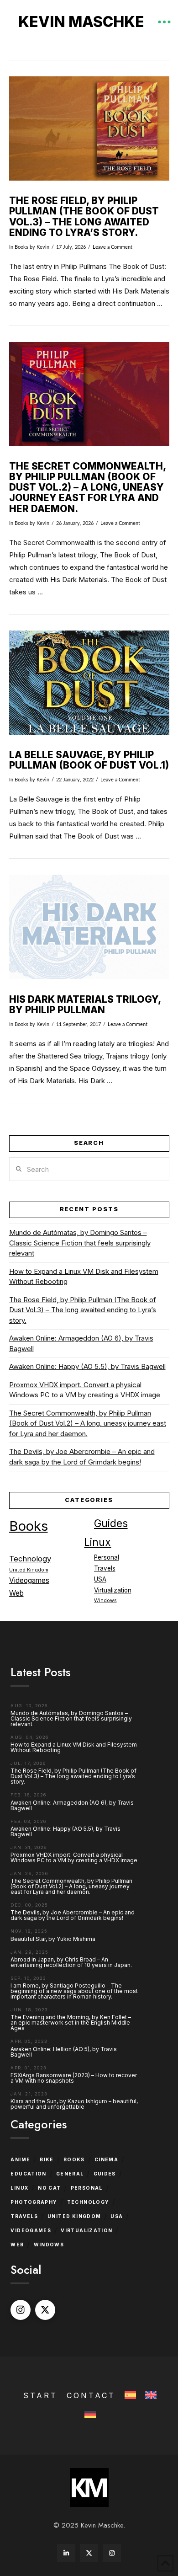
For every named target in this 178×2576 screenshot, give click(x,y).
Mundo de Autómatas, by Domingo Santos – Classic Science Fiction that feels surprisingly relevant (80, 1243)
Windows (105, 1601)
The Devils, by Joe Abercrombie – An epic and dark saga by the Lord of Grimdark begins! (82, 1457)
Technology (30, 1559)
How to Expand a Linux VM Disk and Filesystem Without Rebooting (84, 1277)
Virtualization (113, 1590)
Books (21, 247)
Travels (105, 1568)
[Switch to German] (89, 2415)
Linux (97, 1542)
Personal (107, 1557)
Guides (111, 1523)
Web (16, 1593)
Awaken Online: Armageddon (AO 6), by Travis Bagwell (81, 1343)
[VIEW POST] (89, 128)
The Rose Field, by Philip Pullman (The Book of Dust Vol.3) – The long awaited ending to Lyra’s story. (84, 216)
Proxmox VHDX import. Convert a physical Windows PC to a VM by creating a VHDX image (85, 1390)
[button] (164, 22)
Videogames (29, 1580)
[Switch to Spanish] (129, 2396)
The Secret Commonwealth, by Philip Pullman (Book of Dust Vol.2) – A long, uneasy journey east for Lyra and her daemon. (87, 487)
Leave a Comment (113, 247)
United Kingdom (29, 1570)
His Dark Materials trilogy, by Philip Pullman (85, 1005)
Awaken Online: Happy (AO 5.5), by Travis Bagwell (87, 1366)
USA (100, 1579)
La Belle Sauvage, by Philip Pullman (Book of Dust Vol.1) (89, 760)
